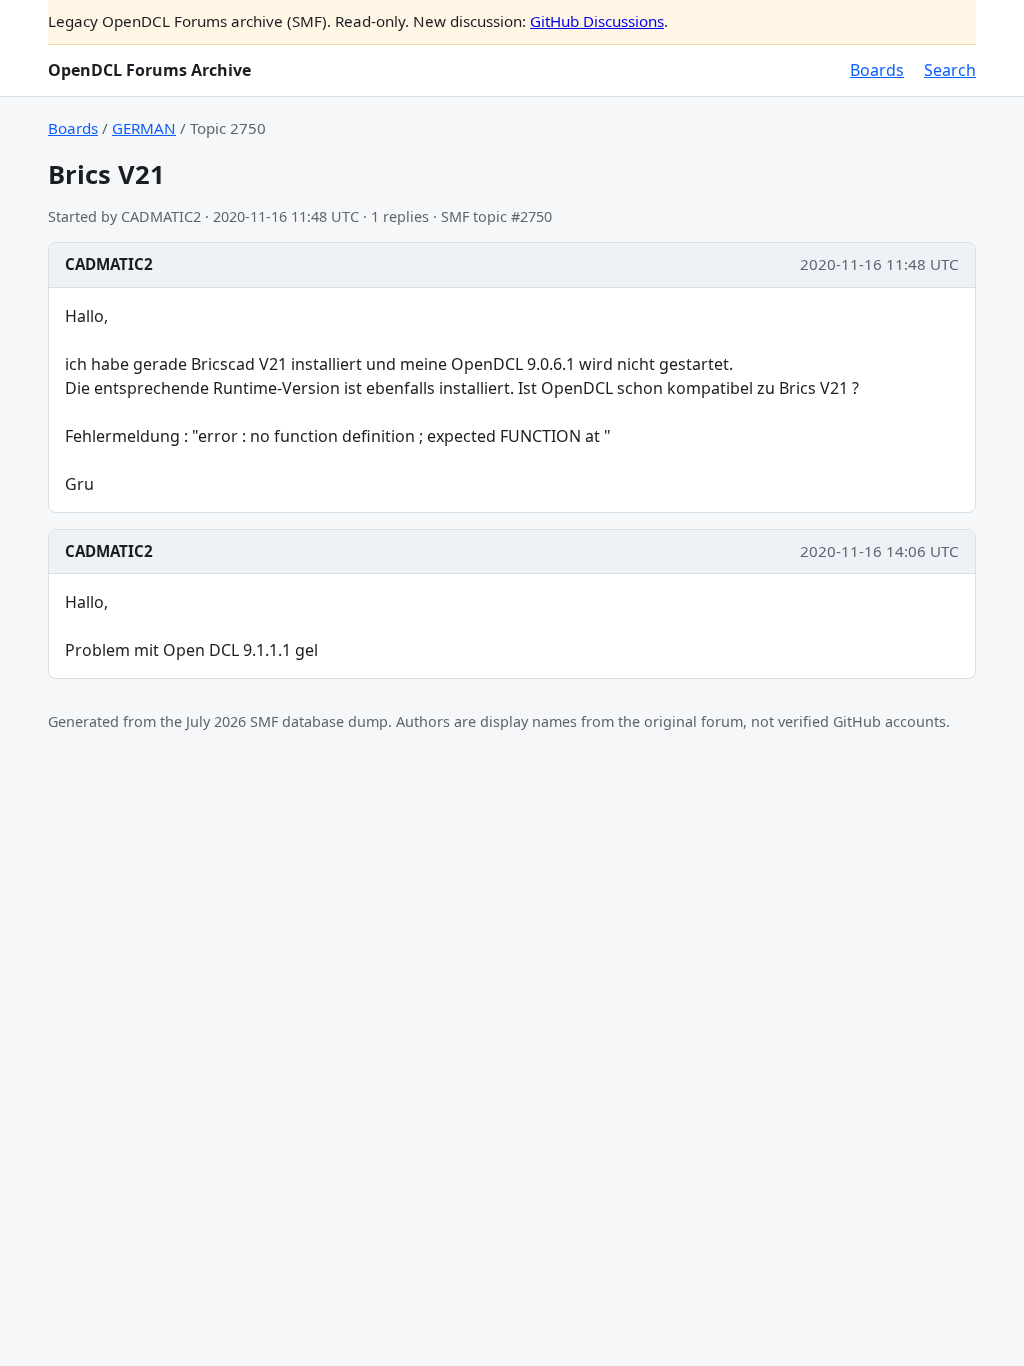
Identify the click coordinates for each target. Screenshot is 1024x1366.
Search (950, 70)
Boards (877, 70)
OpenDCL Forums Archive (149, 70)
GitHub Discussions (597, 21)
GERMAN (144, 128)
